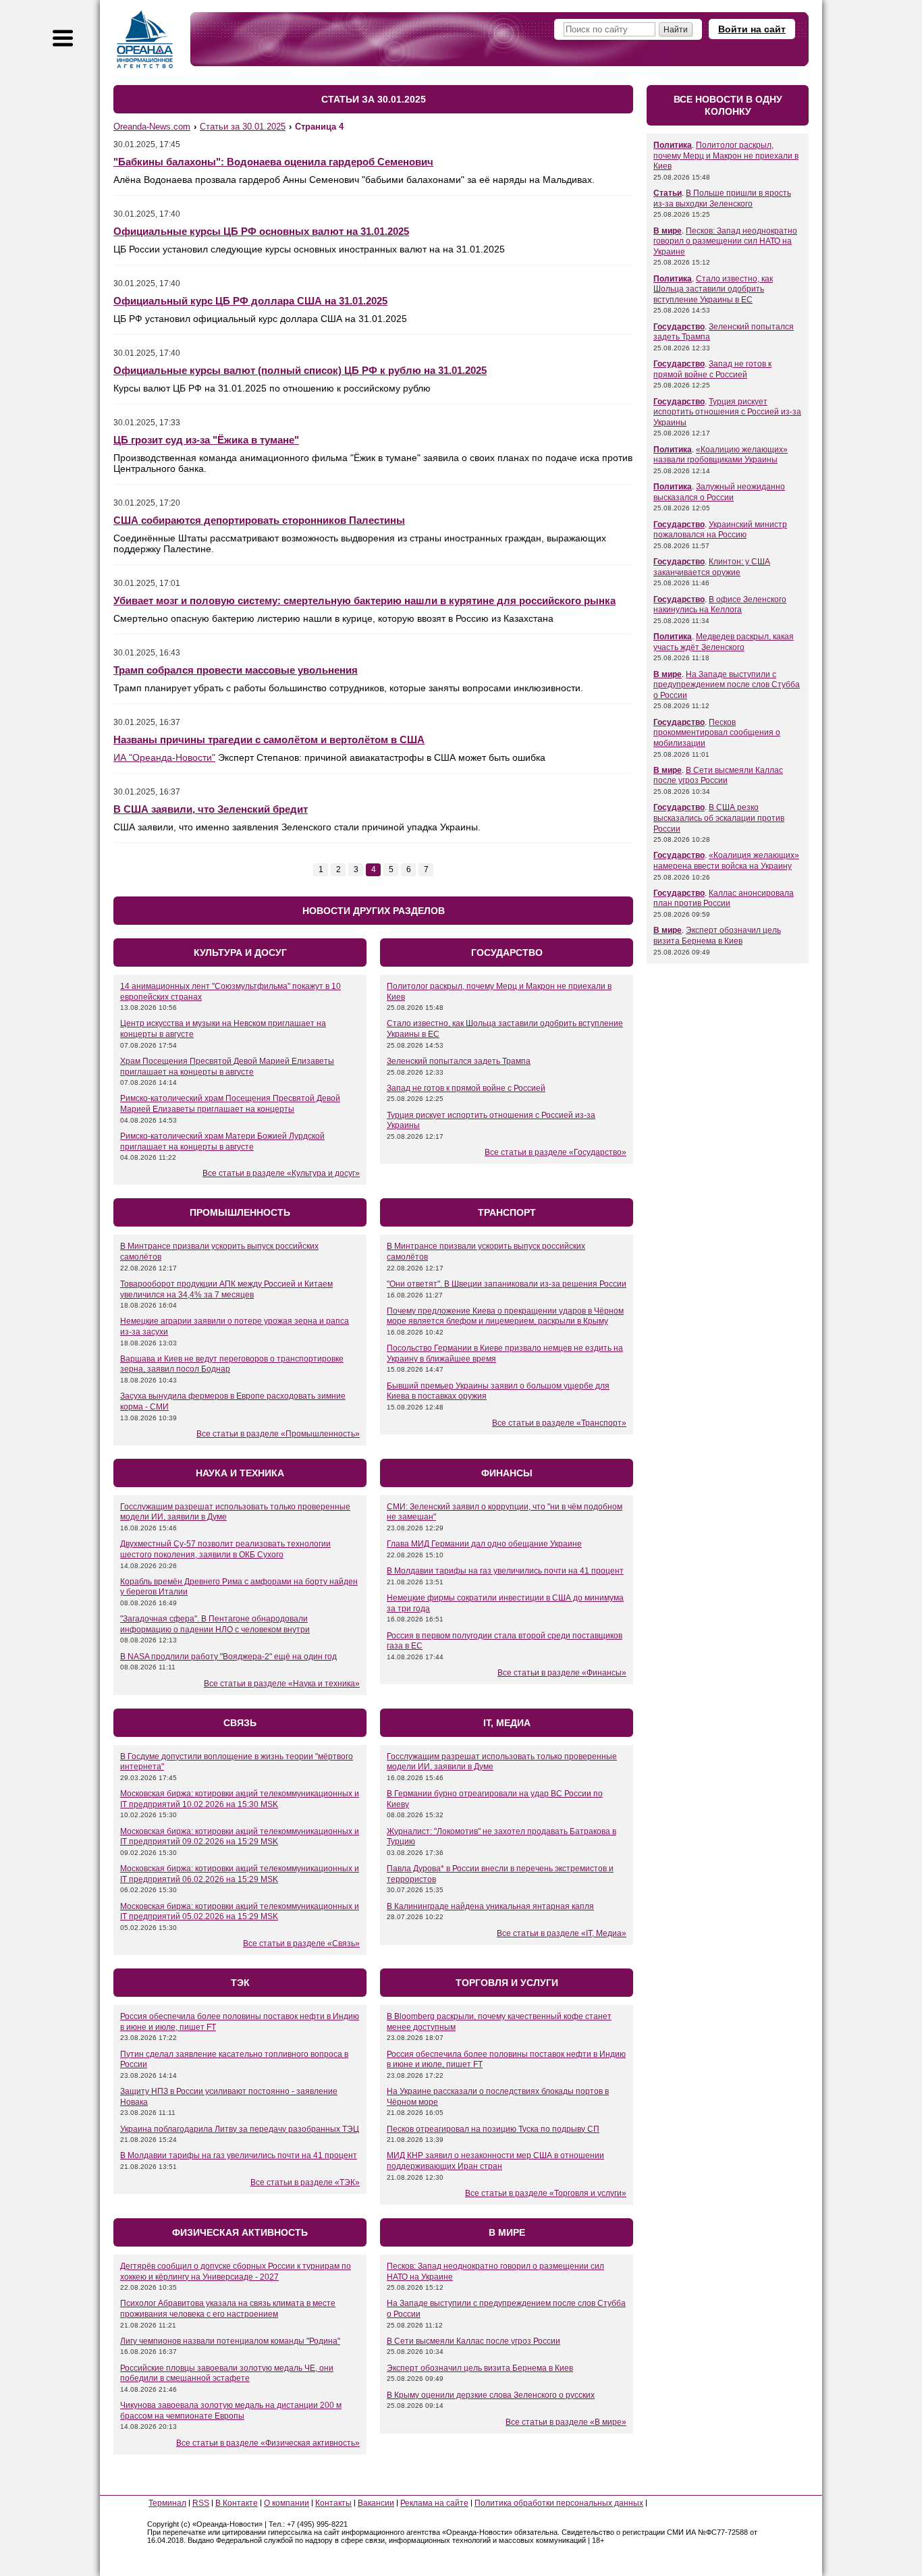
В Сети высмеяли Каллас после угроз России (473, 2341)
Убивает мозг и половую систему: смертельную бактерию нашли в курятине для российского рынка (364, 600)
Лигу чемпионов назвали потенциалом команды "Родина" (230, 2341)
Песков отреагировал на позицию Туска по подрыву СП (493, 2129)
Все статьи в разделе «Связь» (301, 1943)
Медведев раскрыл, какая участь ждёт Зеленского (724, 642)
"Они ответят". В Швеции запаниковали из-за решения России (507, 1284)
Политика (673, 145)
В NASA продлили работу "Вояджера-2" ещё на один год (228, 1657)
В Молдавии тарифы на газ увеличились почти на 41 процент (505, 1571)
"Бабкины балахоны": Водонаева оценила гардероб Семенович (273, 162)
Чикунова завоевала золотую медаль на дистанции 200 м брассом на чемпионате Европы (231, 2411)
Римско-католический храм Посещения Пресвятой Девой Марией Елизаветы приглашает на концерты (230, 1104)
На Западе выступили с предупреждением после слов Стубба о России (727, 685)
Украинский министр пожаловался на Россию (720, 530)
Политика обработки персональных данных (559, 2503)
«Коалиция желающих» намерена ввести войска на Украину (726, 861)
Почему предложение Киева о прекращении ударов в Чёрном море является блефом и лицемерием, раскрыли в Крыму (505, 1316)
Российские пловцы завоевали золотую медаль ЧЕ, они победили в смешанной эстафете (227, 2373)
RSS (201, 2503)
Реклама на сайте (434, 2503)
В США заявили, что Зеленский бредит (211, 809)
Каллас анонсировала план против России (724, 898)
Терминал (167, 2503)
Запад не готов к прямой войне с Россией (466, 1088)
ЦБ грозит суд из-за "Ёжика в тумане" (206, 440)
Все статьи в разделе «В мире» (566, 2422)
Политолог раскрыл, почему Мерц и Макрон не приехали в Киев (726, 156)
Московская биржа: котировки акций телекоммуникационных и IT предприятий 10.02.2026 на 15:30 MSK (240, 1799)
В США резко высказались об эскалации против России (719, 818)
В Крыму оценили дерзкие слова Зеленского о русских (491, 2395)
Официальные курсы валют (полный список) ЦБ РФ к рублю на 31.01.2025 (300, 370)
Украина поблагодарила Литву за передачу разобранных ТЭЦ (240, 2129)
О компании (287, 2503)
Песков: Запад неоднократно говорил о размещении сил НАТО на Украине (725, 241)
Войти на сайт (752, 29)
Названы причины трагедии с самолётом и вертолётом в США (269, 740)
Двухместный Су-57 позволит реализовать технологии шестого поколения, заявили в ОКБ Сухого (225, 1549)
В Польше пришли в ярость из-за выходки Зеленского (722, 198)
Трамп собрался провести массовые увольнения (236, 670)
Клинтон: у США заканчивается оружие (712, 567)
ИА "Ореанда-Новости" (164, 757)
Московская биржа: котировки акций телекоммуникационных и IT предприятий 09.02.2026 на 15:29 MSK (240, 1837)
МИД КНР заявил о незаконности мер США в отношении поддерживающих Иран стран (495, 2161)
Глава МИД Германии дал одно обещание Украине (484, 1544)
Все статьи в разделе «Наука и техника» (282, 1684)
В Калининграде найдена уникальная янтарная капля (490, 1906)
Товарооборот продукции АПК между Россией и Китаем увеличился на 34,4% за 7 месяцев (226, 1289)
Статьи (668, 193)
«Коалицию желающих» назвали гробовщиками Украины (721, 455)
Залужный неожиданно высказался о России (719, 492)
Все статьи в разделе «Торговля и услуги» (546, 2193)
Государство (679, 327)
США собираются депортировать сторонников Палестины (259, 520)
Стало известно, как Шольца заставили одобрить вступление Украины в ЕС (713, 289)
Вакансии (376, 2503)
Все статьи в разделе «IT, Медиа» (562, 1933)
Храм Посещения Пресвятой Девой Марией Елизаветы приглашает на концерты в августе (227, 1067)
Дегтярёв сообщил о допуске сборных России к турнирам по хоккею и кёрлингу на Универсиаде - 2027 (236, 2272)
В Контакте (237, 2503)
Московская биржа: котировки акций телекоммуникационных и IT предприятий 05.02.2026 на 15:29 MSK (240, 1912)
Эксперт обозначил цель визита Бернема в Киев (480, 2368)
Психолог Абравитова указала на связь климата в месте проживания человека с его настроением (228, 2309)
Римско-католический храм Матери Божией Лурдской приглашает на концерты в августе (222, 1142)
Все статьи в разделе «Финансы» (562, 1673)
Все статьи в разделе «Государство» (555, 1152)
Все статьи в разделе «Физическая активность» (268, 2443)
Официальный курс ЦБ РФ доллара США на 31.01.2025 (250, 301)
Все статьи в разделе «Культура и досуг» (281, 1173)
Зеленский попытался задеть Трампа (459, 1061)
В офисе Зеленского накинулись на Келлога (720, 605)
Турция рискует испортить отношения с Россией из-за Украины (727, 412)
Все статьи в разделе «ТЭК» (305, 2182)
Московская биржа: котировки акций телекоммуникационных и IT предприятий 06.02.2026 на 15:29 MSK (240, 1874)
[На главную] (145, 39)
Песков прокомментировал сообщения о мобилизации (717, 733)
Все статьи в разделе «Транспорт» (559, 1423)
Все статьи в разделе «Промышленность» (278, 1434)
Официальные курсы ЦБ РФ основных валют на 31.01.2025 (261, 231)
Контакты (333, 2503)
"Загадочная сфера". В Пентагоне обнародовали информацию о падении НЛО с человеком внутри (215, 1624)
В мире (668, 231)
